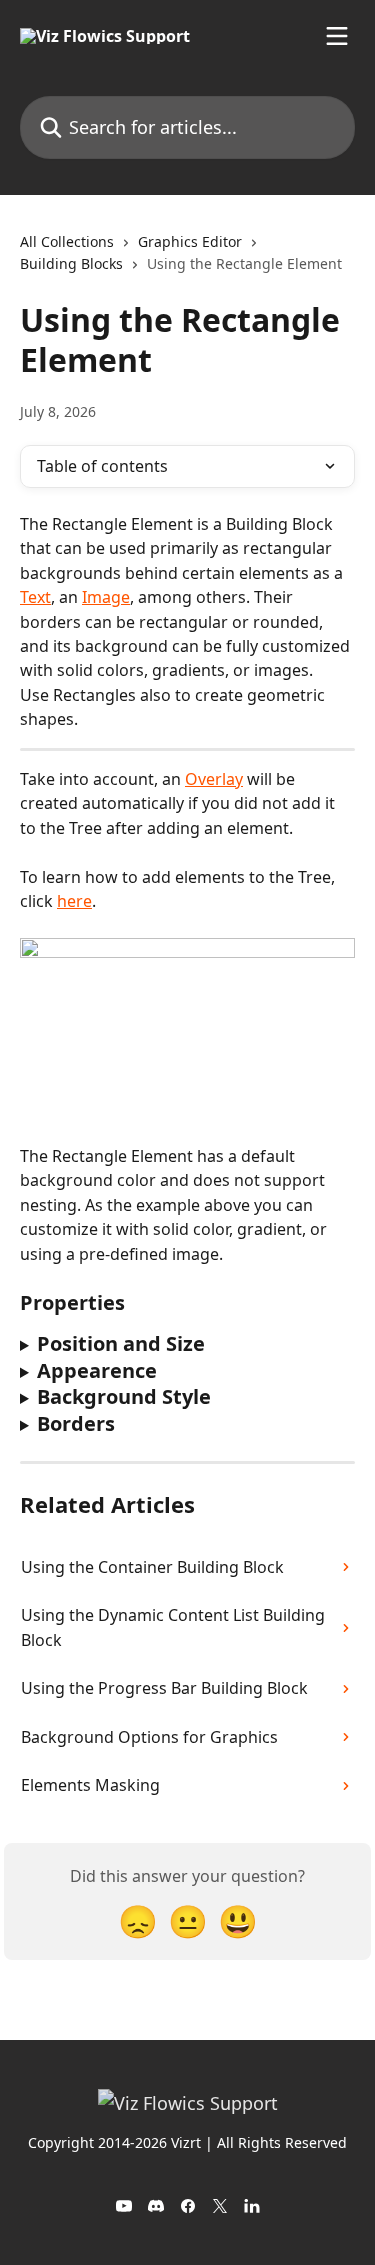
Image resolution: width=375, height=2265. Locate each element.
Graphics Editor (190, 241)
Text (35, 597)
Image (106, 597)
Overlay (214, 779)
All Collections (67, 241)
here (74, 901)
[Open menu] (337, 36)
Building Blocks (71, 263)
